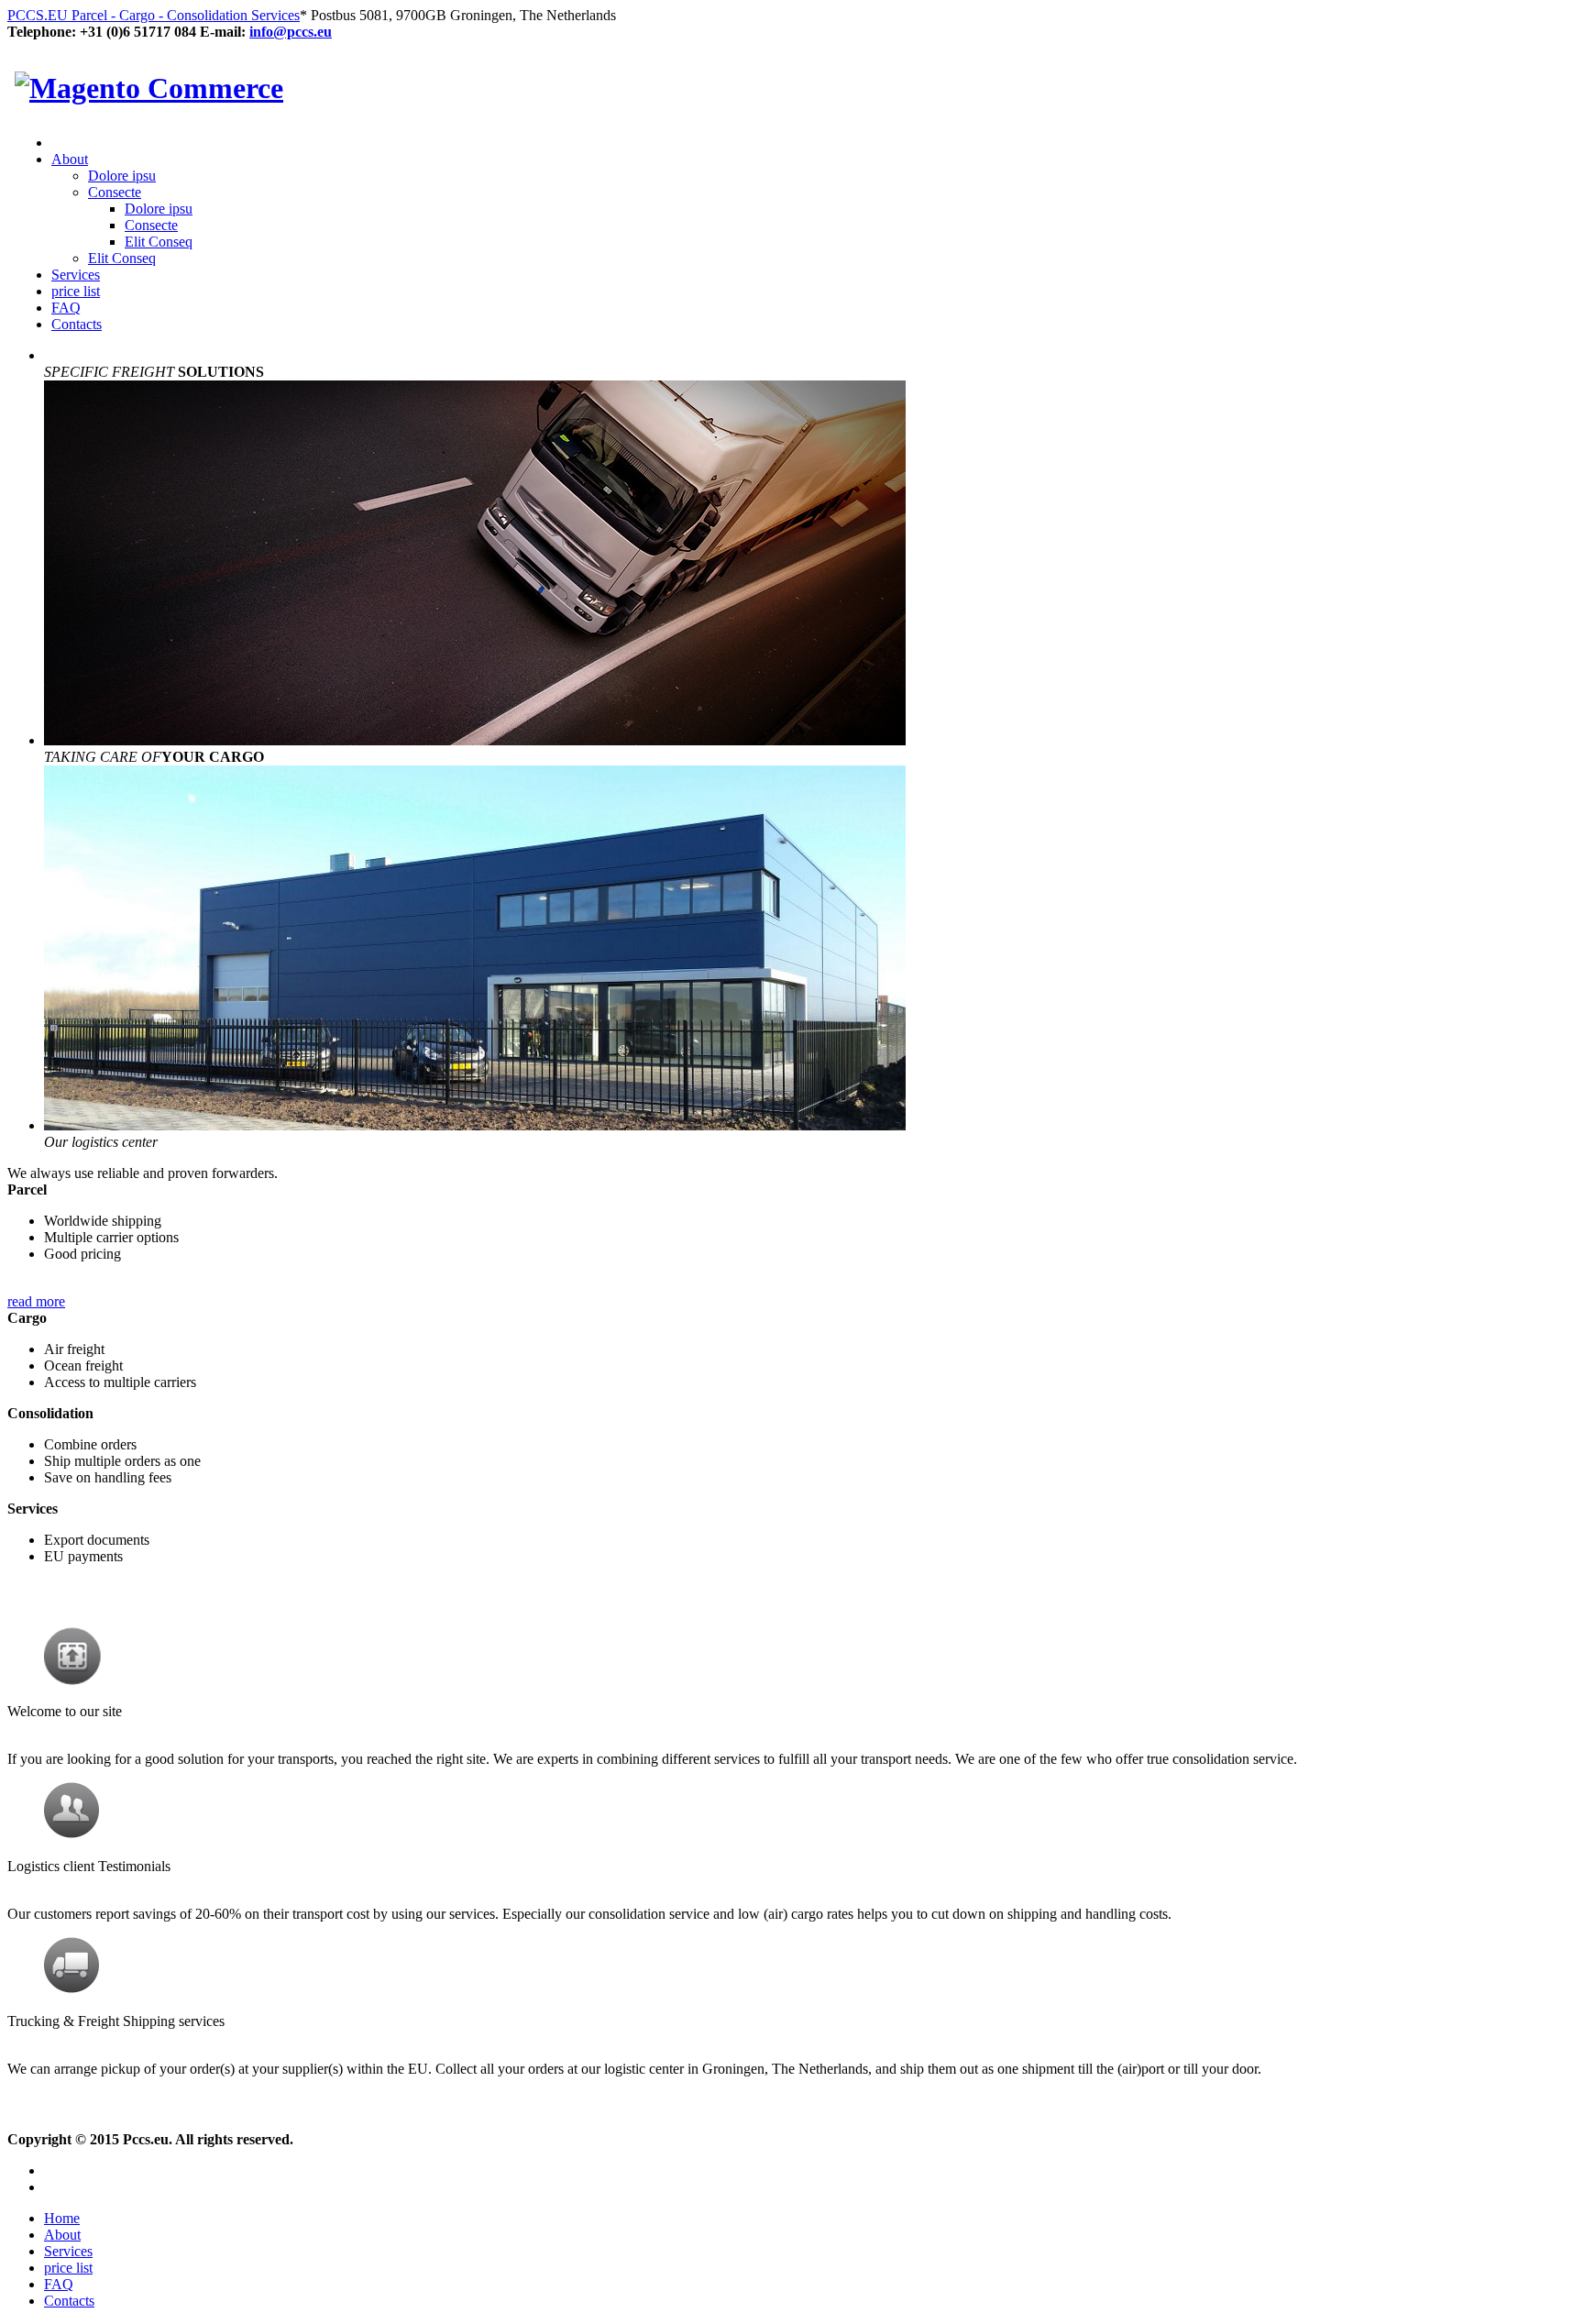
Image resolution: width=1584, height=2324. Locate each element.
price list (76, 291)
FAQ (66, 308)
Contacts (77, 324)
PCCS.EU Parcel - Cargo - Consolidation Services (154, 15)
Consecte (115, 192)
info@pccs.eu (291, 32)
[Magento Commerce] (149, 88)
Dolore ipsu (122, 176)
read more (36, 1301)
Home (62, 2218)
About (70, 159)
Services (76, 275)
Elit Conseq (159, 242)
